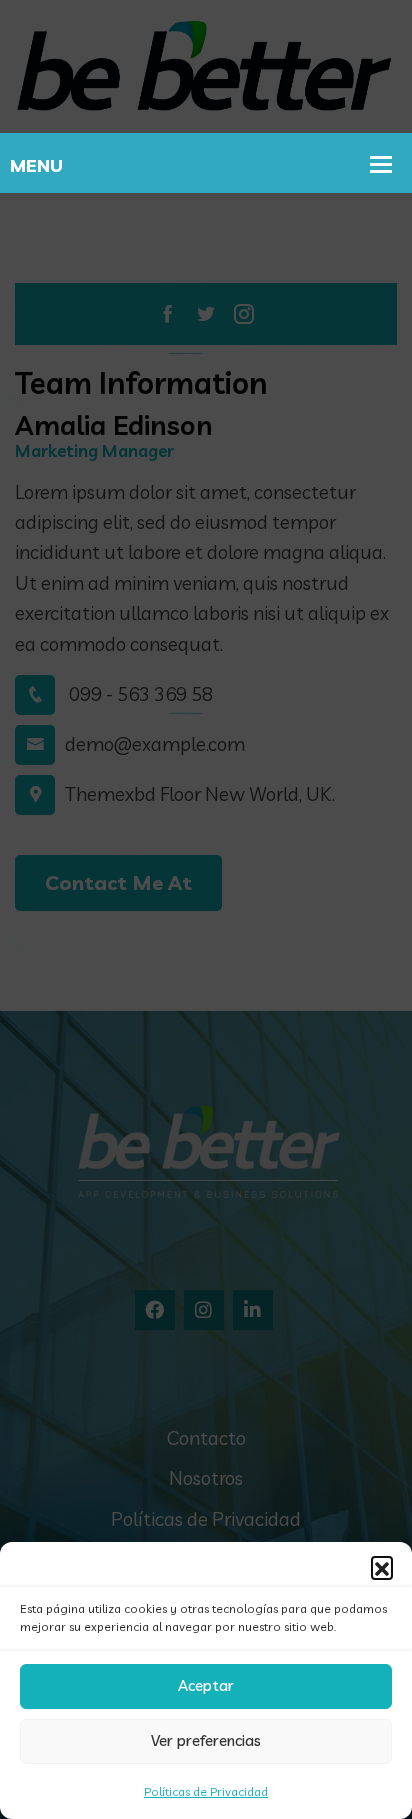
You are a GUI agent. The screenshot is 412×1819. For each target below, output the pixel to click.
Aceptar (206, 1685)
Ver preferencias (206, 1740)
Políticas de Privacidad (206, 1791)
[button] (382, 1567)
